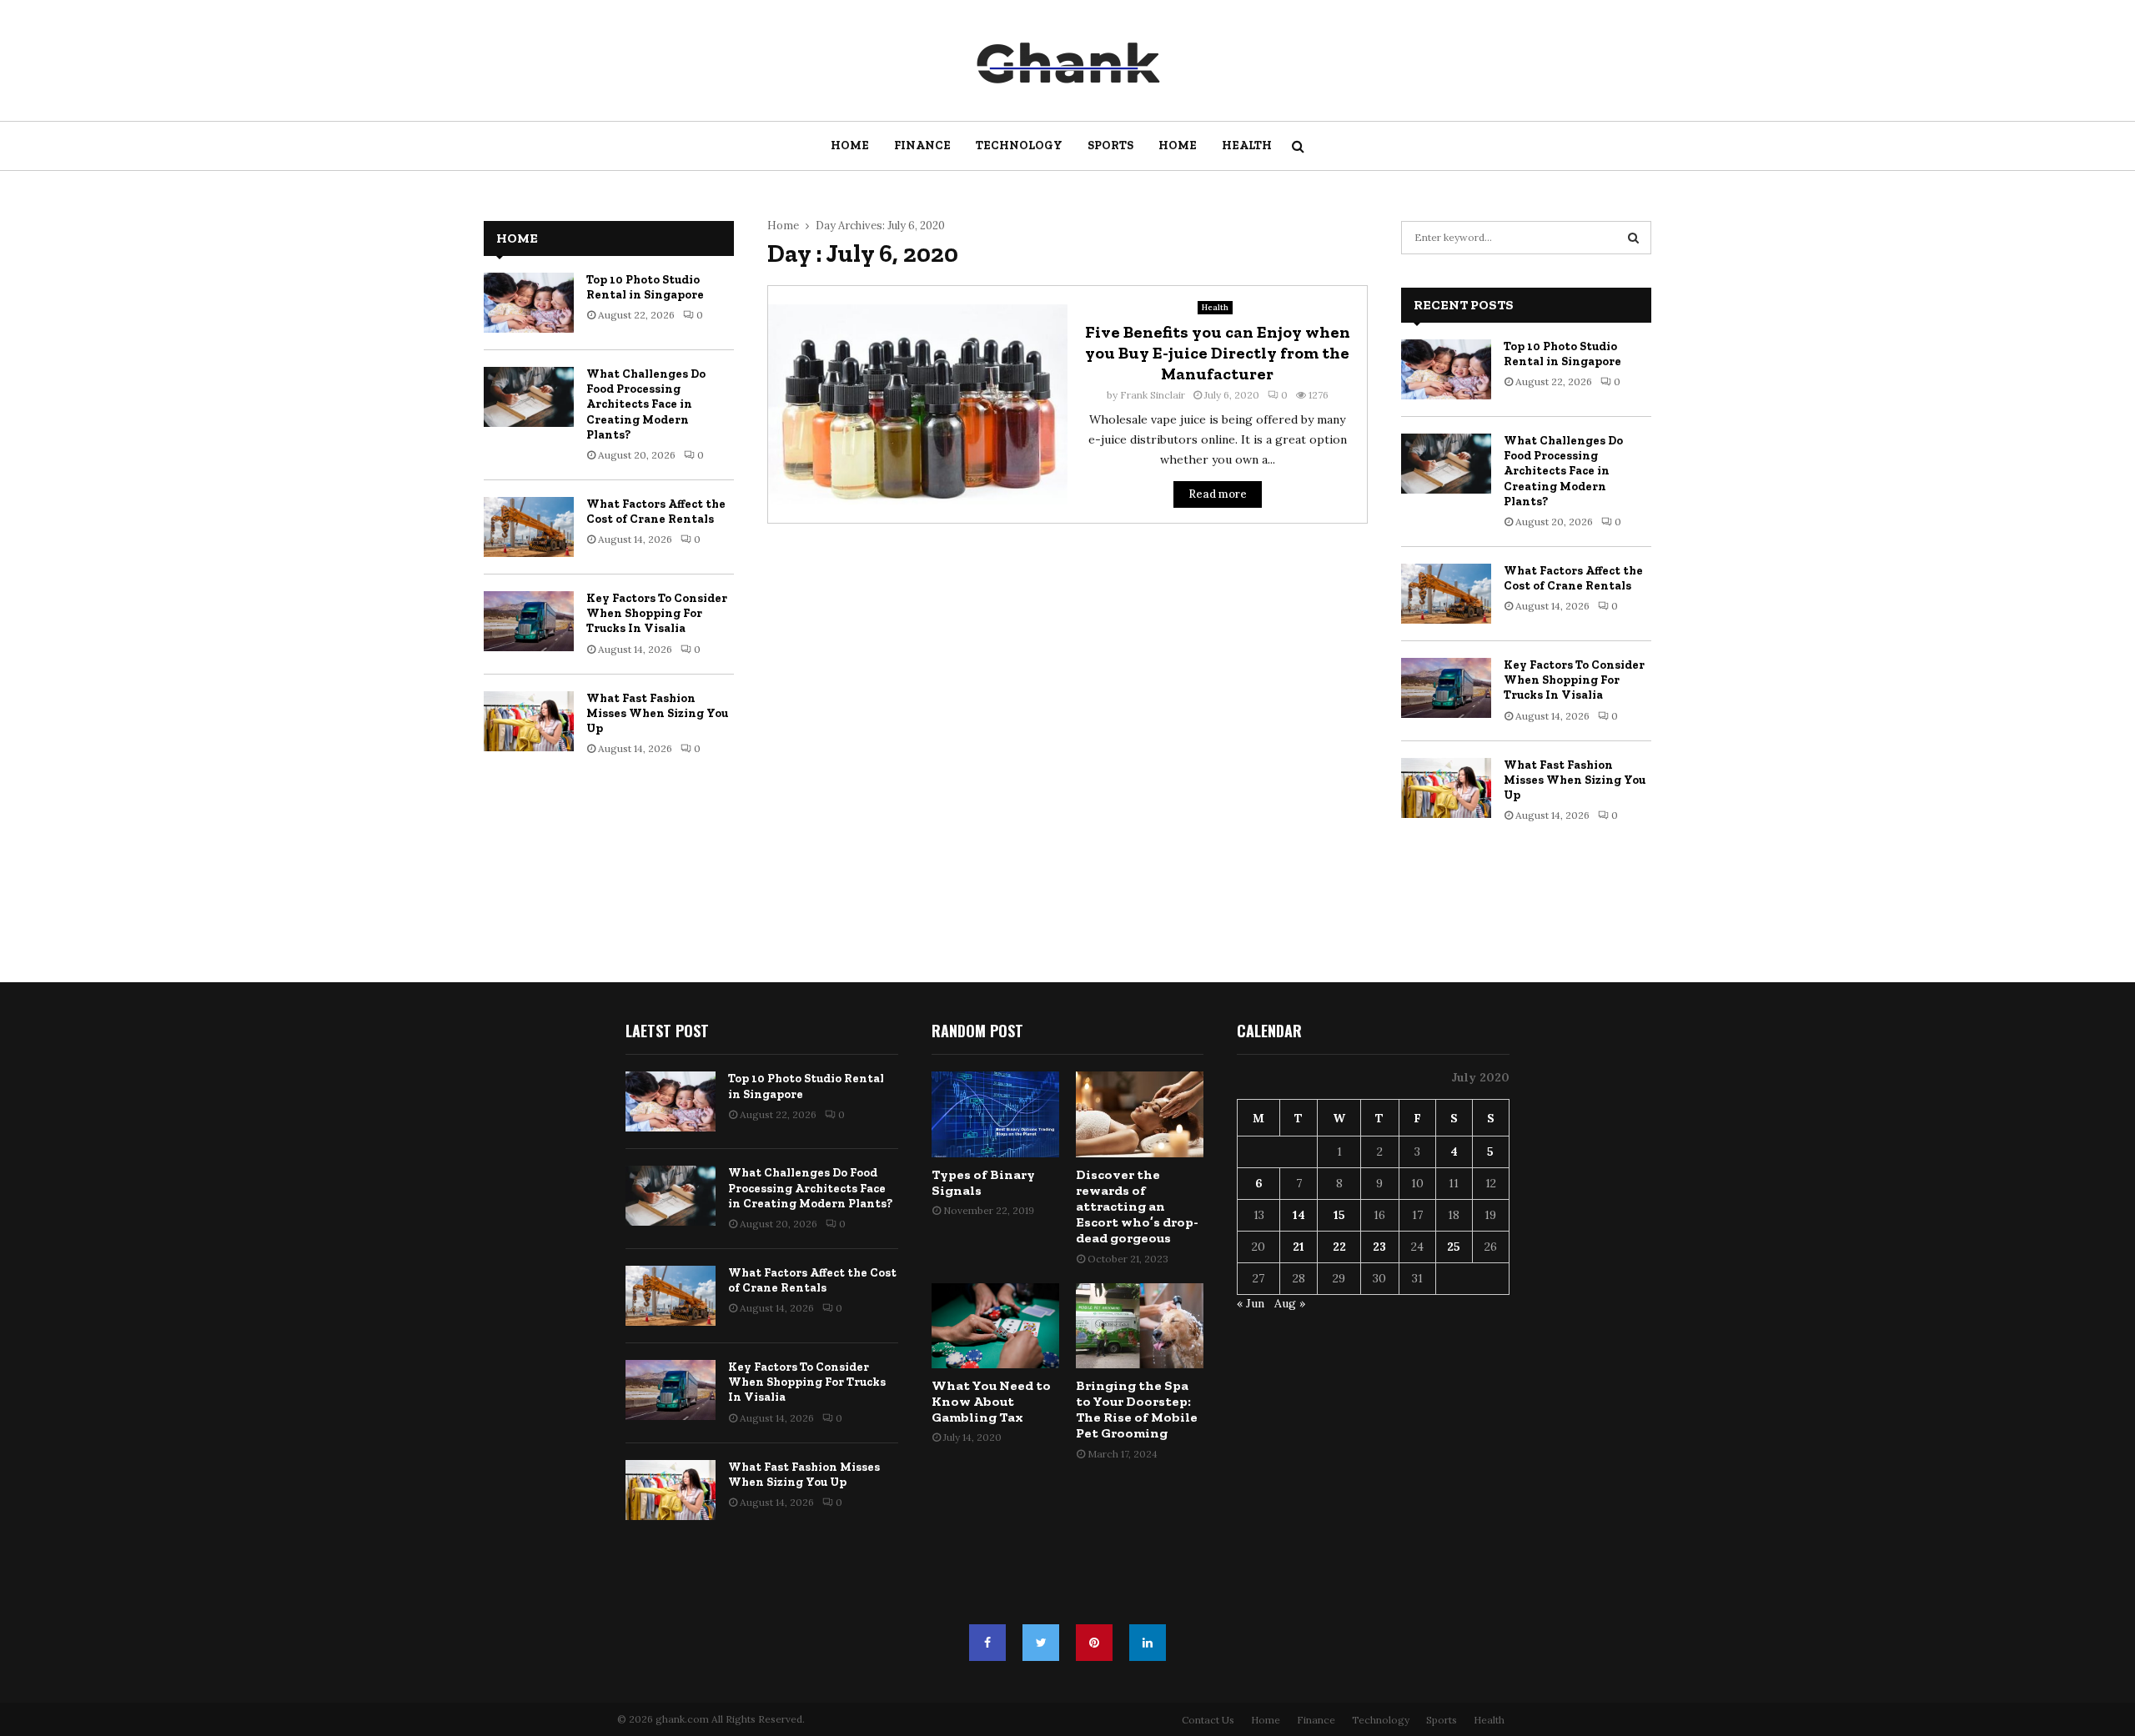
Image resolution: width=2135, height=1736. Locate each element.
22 (1339, 1247)
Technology (1019, 146)
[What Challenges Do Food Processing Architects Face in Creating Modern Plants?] (529, 397)
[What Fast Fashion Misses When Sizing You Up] (529, 721)
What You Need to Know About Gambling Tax (991, 1401)
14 (1299, 1215)
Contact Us (1208, 1720)
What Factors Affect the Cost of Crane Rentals (656, 512)
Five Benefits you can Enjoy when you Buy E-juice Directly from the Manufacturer (1218, 353)
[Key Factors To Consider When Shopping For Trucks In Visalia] (529, 621)
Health (1247, 146)
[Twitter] (1041, 1643)
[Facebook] (987, 1643)
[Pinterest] (1094, 1643)
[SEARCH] (1633, 238)
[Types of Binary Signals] (995, 1114)
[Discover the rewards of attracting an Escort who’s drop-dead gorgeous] (1140, 1114)
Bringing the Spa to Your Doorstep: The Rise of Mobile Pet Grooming (1137, 1410)
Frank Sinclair (1153, 395)
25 (1454, 1247)
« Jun (1251, 1303)
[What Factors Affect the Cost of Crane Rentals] (529, 527)
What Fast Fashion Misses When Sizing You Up (657, 713)
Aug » (1290, 1303)
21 (1299, 1247)
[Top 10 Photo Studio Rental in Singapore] (529, 303)
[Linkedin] (1148, 1643)
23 (1379, 1247)
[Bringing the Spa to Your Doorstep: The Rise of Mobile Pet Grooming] (1140, 1326)
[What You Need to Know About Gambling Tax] (995, 1326)
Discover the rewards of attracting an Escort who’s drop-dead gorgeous (1137, 1207)
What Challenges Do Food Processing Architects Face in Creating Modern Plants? (646, 404)
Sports (1110, 146)
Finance (922, 146)
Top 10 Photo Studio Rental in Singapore (645, 287)
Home (850, 146)
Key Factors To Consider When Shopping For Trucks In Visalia (657, 613)
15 (1339, 1215)
